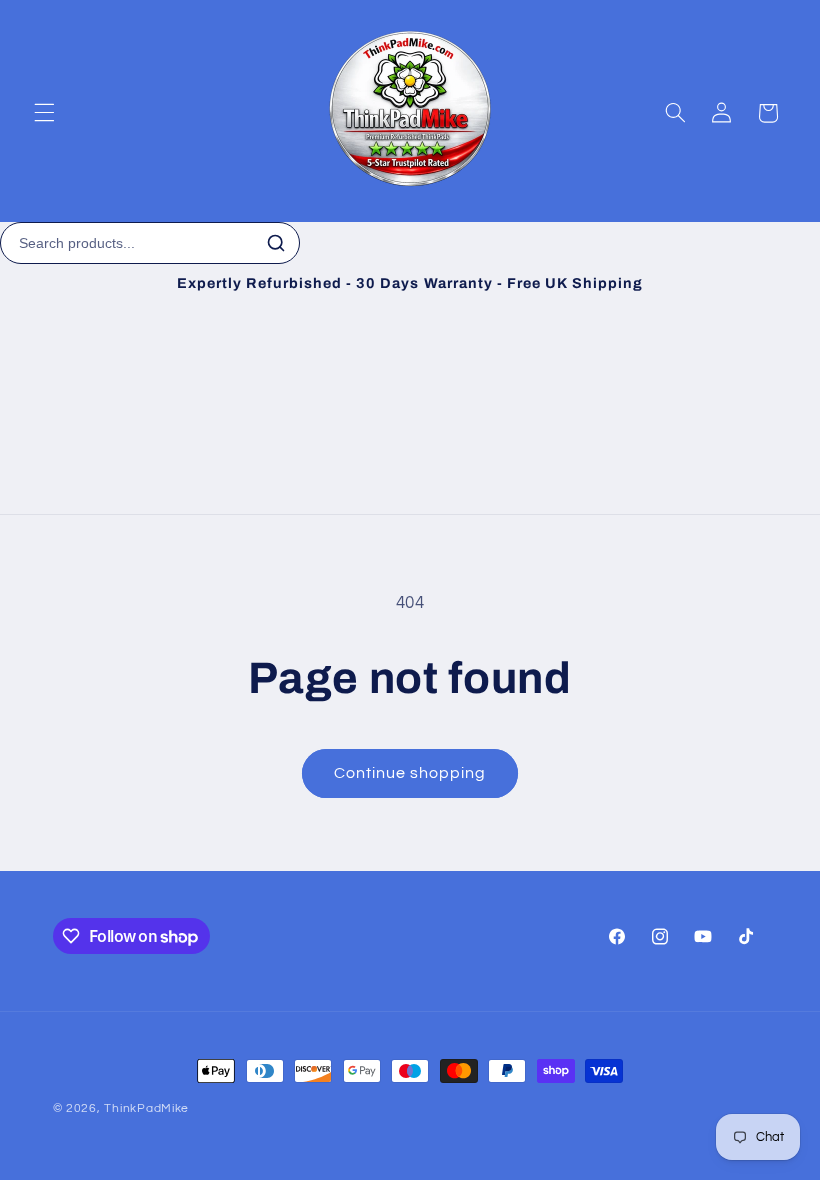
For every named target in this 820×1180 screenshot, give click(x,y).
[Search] (276, 243)
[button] (44, 113)
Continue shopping (410, 773)
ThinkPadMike (146, 1108)
